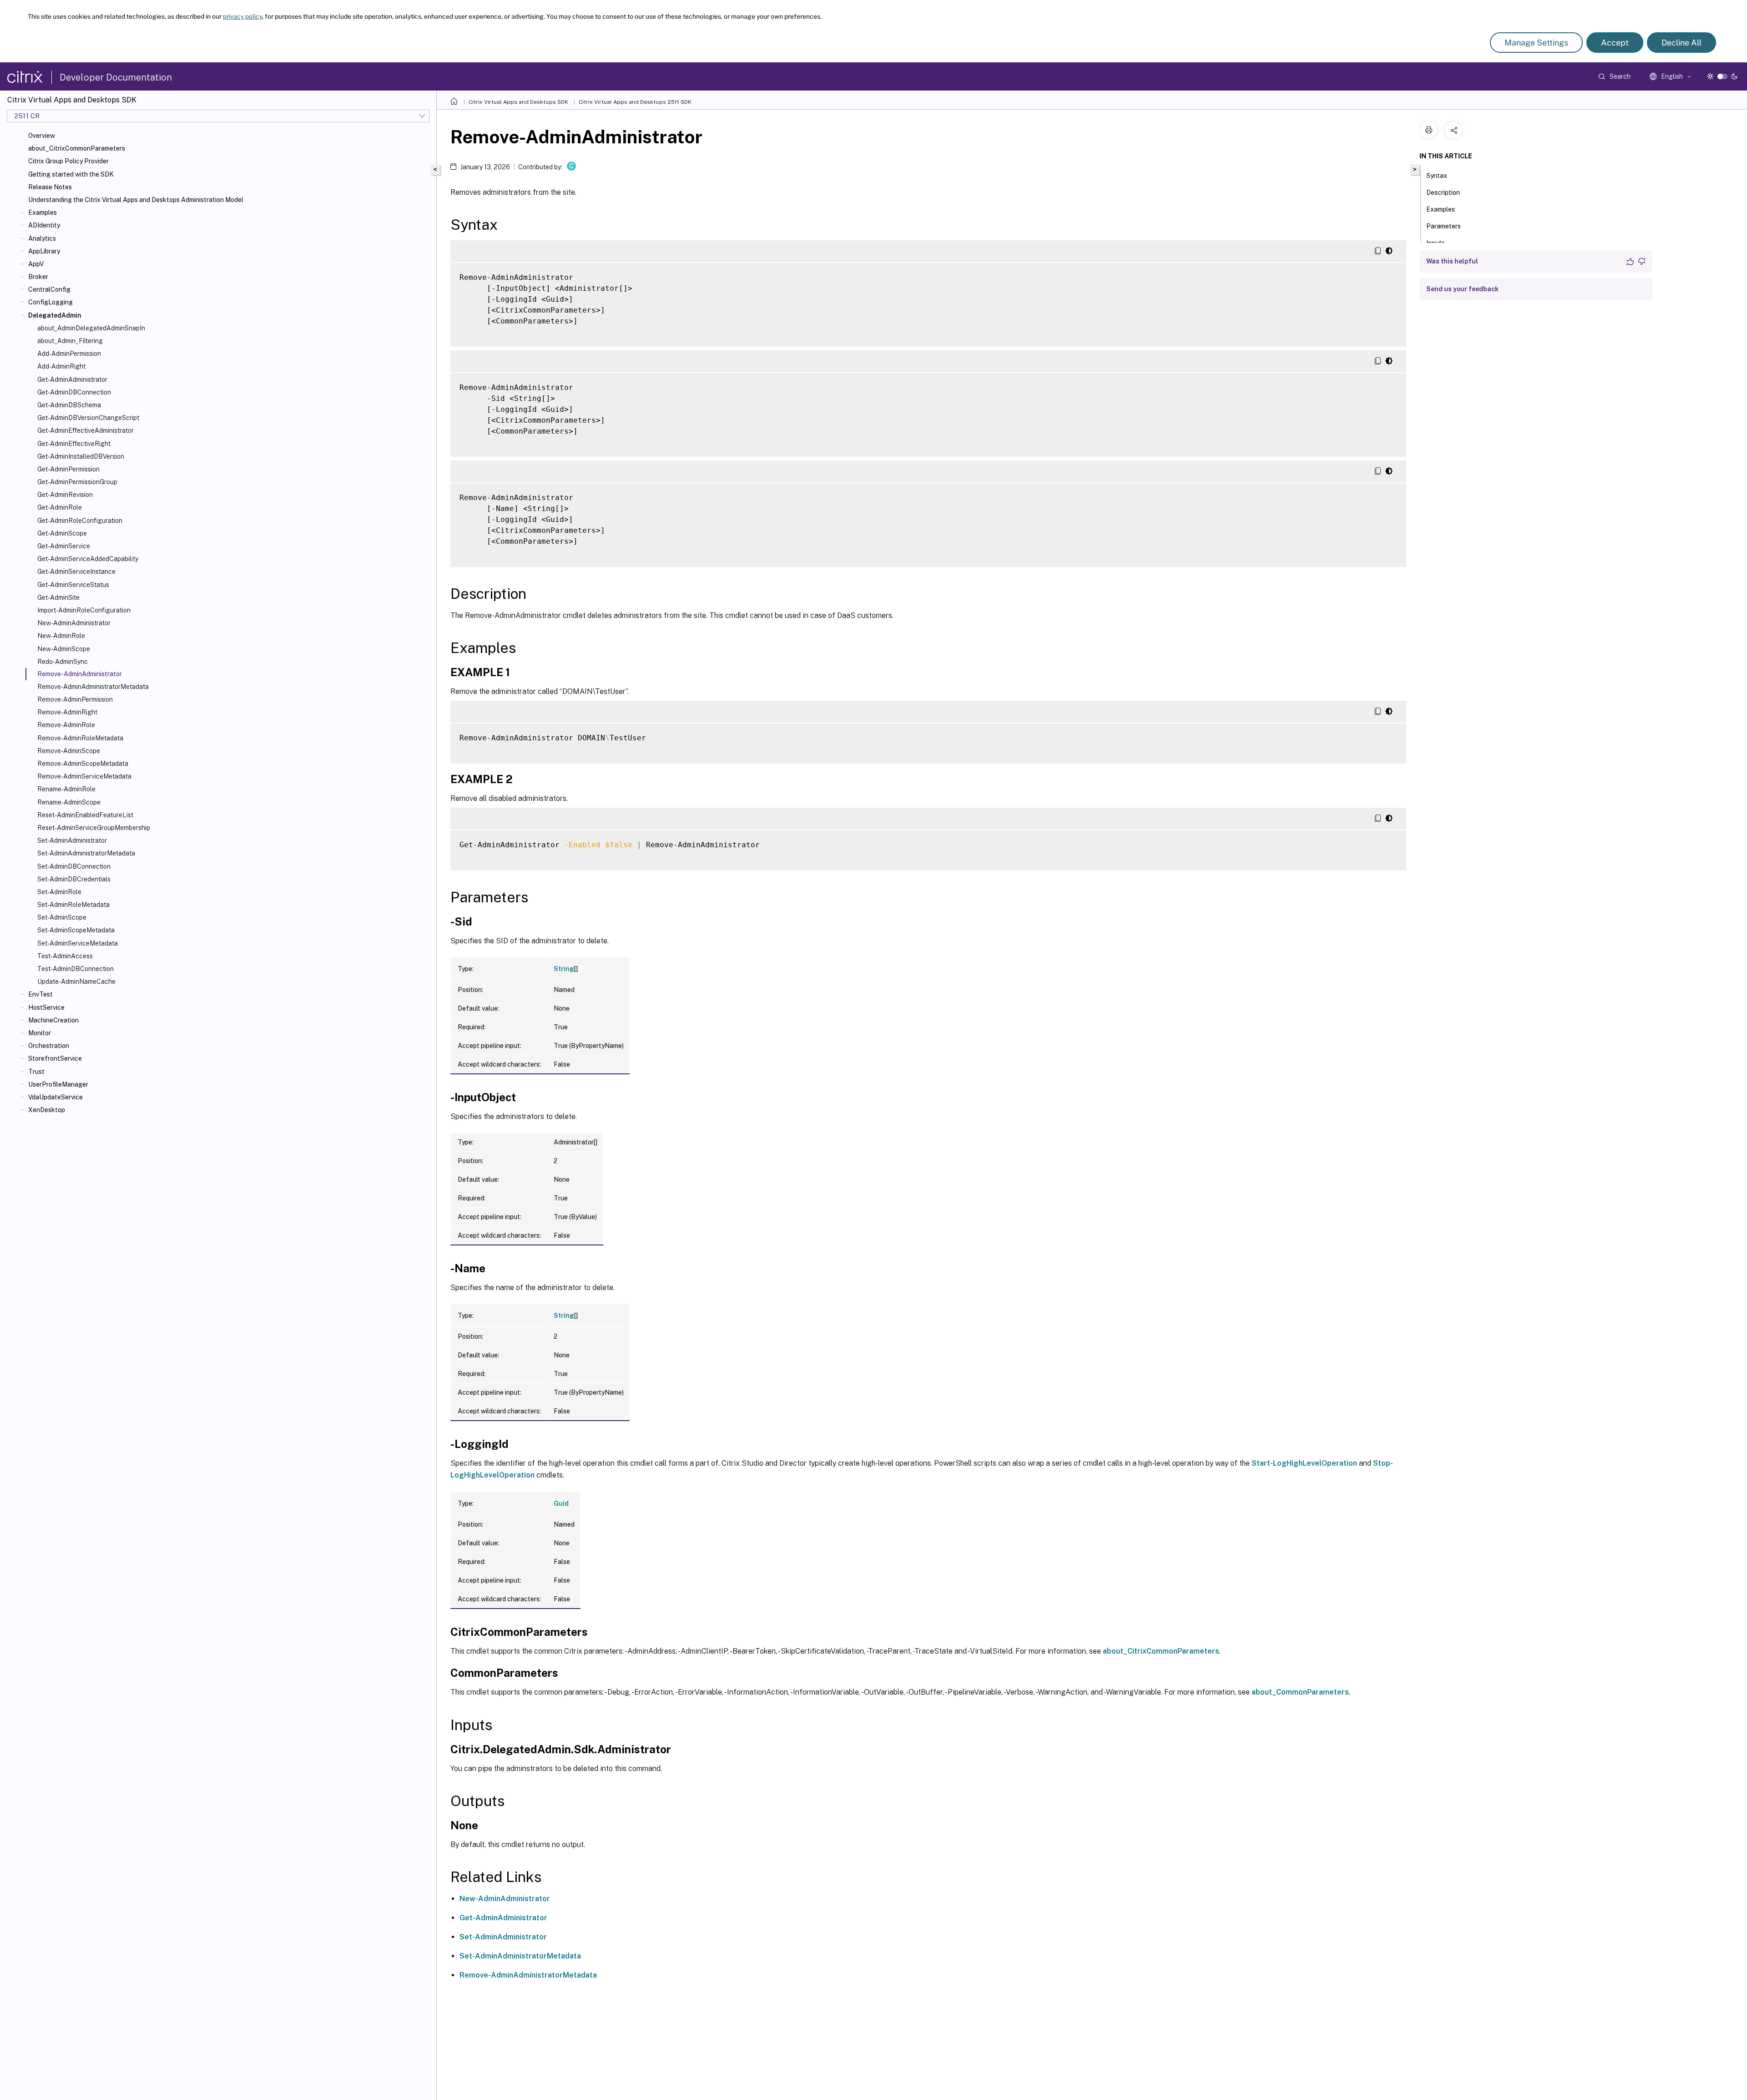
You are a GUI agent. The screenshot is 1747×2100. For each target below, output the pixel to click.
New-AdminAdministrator (74, 623)
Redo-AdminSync (63, 662)
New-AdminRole (61, 636)
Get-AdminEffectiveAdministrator (86, 430)
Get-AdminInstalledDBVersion (81, 456)
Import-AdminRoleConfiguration (84, 610)
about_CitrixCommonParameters (77, 148)
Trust (36, 1072)
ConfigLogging (50, 302)
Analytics (42, 238)
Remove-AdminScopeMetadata (83, 764)
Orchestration (49, 1046)
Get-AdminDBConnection (74, 392)
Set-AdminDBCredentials (74, 879)
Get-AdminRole (60, 507)
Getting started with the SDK (71, 174)
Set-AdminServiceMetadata (78, 943)
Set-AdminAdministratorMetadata (86, 853)
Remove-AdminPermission (75, 699)
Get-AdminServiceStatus (73, 585)
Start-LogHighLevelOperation (1304, 1463)
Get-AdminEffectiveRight (74, 444)
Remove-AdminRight (67, 712)
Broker (38, 277)
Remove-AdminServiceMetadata (84, 776)
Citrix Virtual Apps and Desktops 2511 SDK (635, 102)
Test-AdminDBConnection (76, 969)
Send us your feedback (1462, 289)
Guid (561, 1503)
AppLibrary (44, 251)
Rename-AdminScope (69, 802)
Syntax (1437, 176)
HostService (46, 1007)
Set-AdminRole (59, 892)
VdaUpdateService (56, 1097)
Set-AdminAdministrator (72, 840)
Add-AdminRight (61, 366)
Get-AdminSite (58, 597)
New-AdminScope (64, 649)
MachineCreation (53, 1020)
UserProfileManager (58, 1084)
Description (1443, 192)
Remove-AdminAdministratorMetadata (93, 687)
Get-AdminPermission (68, 469)
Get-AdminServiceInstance (76, 572)
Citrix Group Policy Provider (68, 161)
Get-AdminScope (62, 533)
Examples (43, 213)
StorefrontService (55, 1058)
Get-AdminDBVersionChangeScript (88, 418)
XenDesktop (47, 1110)
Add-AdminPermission (69, 354)
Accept (1615, 43)
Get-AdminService (64, 546)
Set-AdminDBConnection (74, 866)
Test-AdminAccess (65, 956)
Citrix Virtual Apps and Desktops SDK (518, 102)
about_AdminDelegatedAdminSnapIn (91, 328)
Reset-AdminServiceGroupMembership (94, 828)
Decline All (1681, 43)
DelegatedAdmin (55, 315)
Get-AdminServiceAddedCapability (88, 559)
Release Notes (50, 187)
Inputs (1436, 243)
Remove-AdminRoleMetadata (80, 738)
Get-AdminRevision (65, 495)
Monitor (40, 1033)
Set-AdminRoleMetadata (73, 905)
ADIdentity (44, 225)
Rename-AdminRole (66, 789)
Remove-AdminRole (66, 725)
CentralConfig (49, 289)
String (564, 969)
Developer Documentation (116, 77)
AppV (36, 264)
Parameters (1444, 226)
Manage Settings (1536, 43)
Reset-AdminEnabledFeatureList (85, 815)
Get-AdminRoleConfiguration (80, 521)
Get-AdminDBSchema (69, 405)
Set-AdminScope (62, 917)
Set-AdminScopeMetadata (76, 930)
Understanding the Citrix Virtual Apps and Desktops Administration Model (136, 200)
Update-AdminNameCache (76, 982)
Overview (42, 136)
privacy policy (242, 16)
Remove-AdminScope (69, 751)
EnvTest (40, 994)
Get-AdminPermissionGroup (77, 482)
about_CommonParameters (1300, 1692)
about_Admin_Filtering (70, 341)
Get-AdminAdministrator (72, 380)
